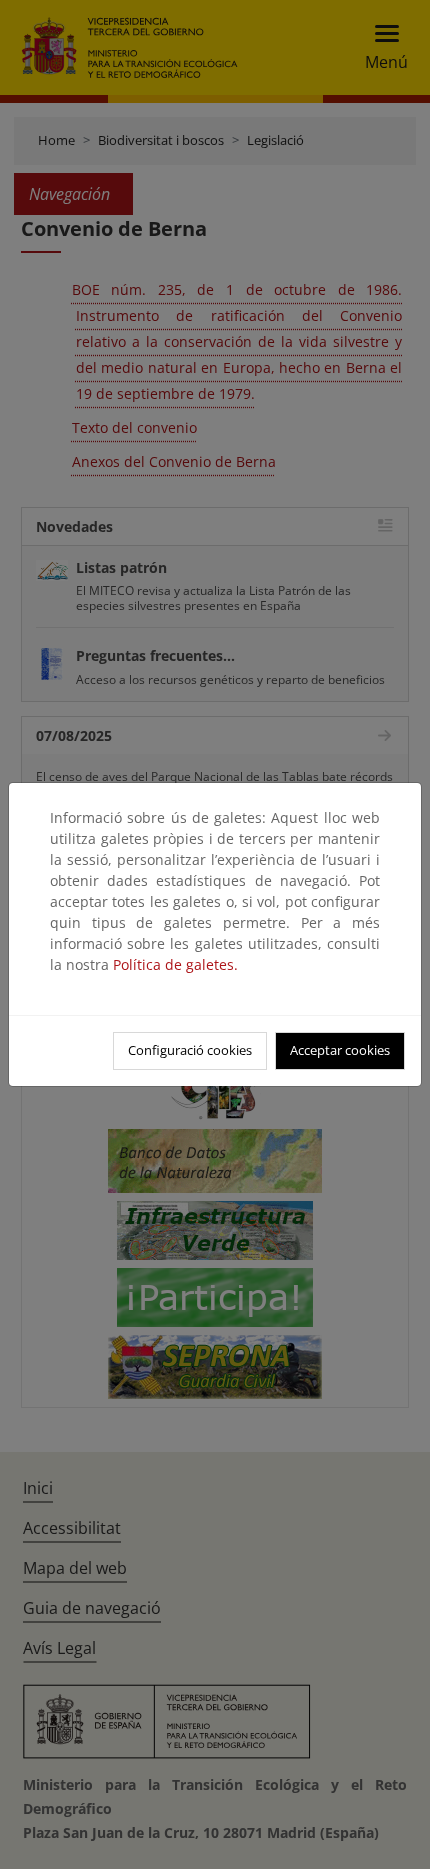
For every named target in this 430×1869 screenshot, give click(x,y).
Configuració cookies (190, 1050)
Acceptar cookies (340, 1050)
